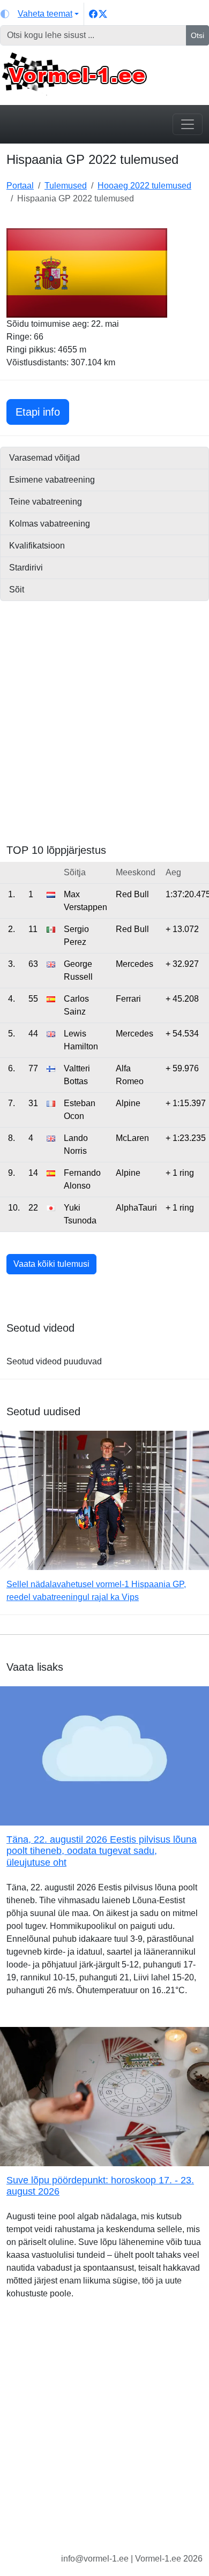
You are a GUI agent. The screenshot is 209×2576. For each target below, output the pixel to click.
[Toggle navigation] (188, 124)
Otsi (197, 35)
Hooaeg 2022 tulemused (144, 186)
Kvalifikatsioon (37, 546)
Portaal (20, 186)
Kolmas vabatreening (50, 524)
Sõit (17, 589)
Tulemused (66, 186)
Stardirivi (26, 568)
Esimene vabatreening (52, 480)
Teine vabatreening (46, 502)
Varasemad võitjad (44, 458)
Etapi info (42, 412)
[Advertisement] (104, 731)
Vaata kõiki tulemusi (51, 1264)
